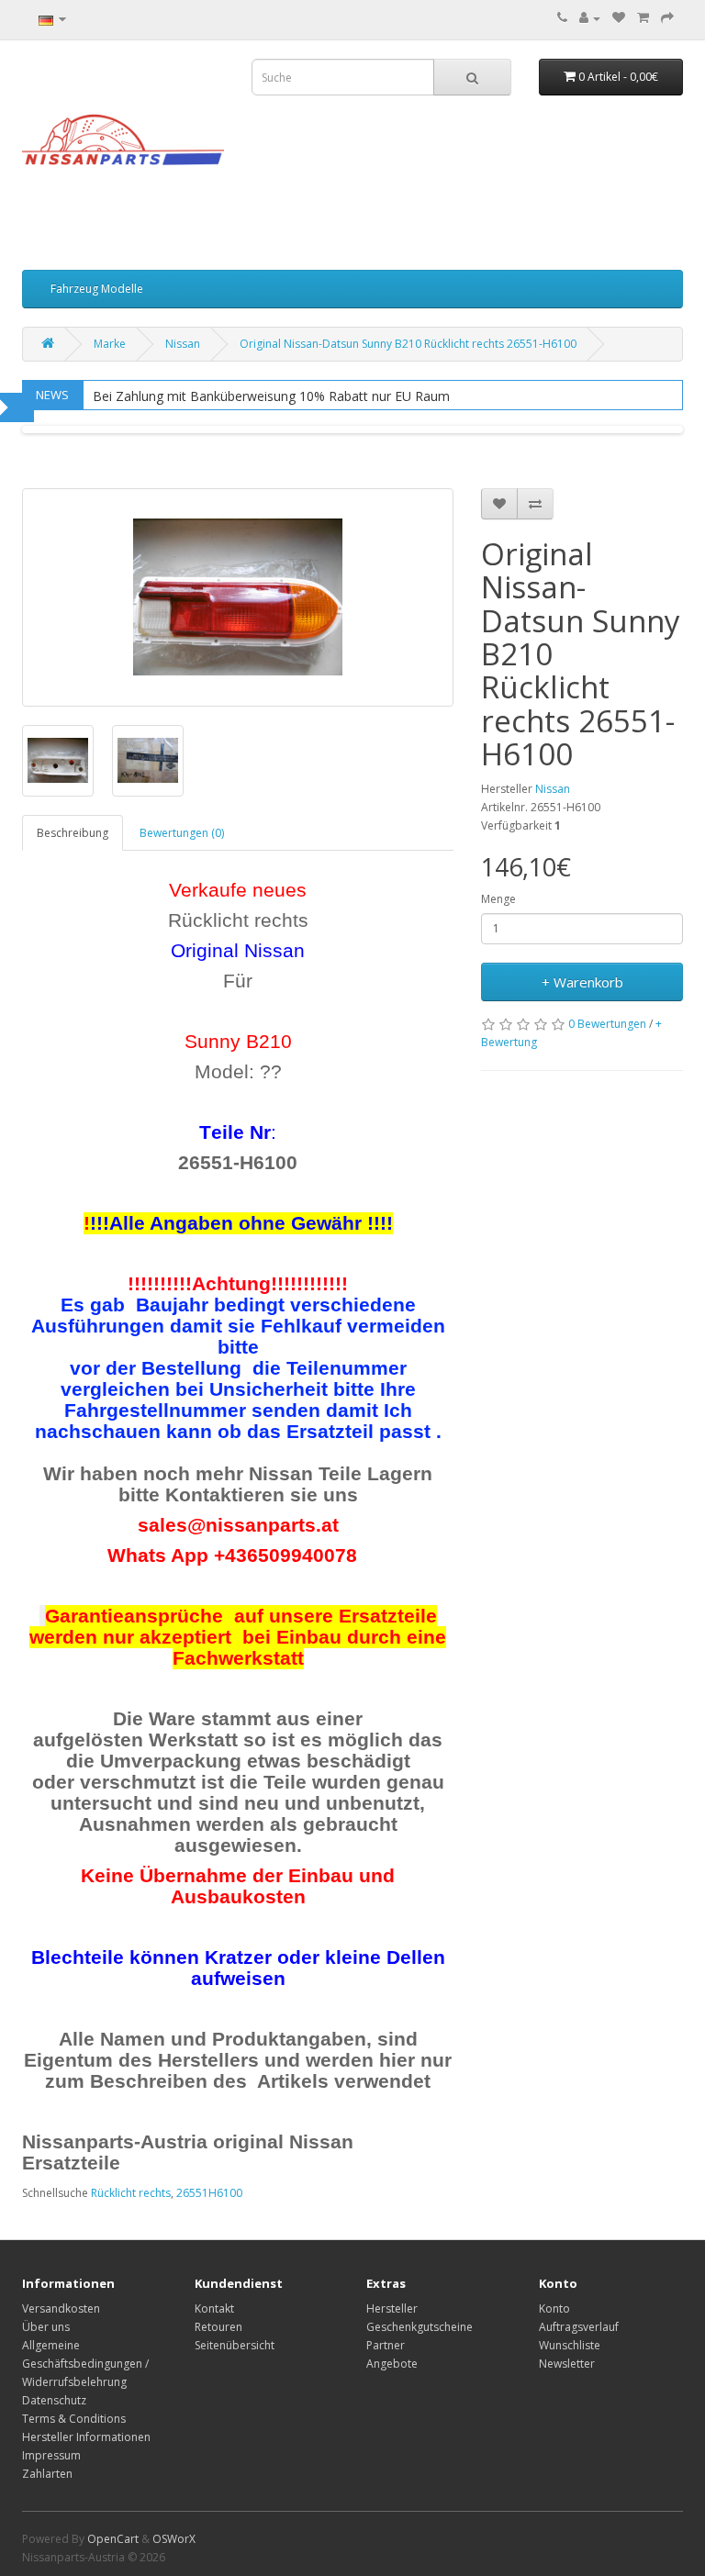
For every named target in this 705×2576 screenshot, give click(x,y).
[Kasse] (667, 18)
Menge (498, 899)
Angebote (392, 2364)
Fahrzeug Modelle (97, 289)
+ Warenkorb (582, 982)
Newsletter (567, 2364)
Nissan (183, 344)
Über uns (46, 2327)
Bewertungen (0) (182, 833)
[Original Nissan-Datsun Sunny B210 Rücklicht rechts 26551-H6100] (238, 597)
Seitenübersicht (235, 2345)
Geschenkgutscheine (420, 2327)
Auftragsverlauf (579, 2327)
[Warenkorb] (643, 18)
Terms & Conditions (74, 2419)
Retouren (218, 2327)
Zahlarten (47, 2474)
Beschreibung (73, 833)
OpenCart (113, 2539)
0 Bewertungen (607, 1024)
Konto (554, 2308)
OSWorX (174, 2539)
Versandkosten (61, 2308)
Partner (386, 2345)
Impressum (51, 2455)
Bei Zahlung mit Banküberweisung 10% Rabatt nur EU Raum (271, 396)
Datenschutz (54, 2400)
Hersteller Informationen (86, 2437)
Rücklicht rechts (131, 2193)
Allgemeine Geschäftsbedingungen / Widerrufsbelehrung (85, 2364)
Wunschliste (570, 2345)
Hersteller (392, 2308)
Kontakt (214, 2308)
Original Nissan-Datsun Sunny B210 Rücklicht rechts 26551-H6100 (408, 344)
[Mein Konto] (590, 18)
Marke (110, 344)
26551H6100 (209, 2193)
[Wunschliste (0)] (619, 18)
